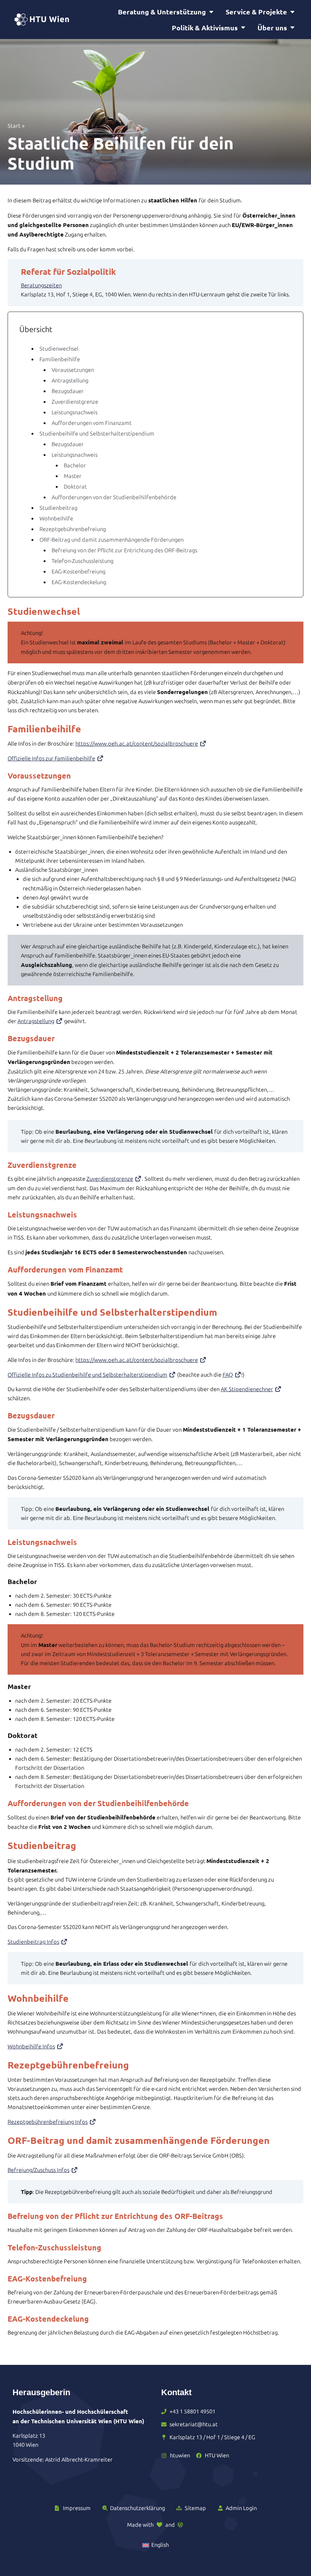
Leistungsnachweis (75, 412)
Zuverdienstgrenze (75, 402)
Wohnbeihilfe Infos (31, 2046)
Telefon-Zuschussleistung (82, 561)
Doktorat (75, 487)
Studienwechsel (59, 349)
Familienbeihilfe (60, 359)
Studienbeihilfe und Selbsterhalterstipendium (97, 434)
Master (73, 476)
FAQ (228, 1375)
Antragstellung (70, 381)
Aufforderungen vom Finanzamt (92, 423)
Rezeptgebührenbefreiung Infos (48, 2122)
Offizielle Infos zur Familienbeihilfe (51, 758)
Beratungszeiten (41, 285)
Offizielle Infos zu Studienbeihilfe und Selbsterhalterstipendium (87, 1375)
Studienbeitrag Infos (33, 1942)
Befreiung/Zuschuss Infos (38, 2170)
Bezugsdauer (68, 391)
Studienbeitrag (58, 508)
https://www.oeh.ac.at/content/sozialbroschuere (137, 744)
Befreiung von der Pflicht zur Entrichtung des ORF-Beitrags (124, 550)
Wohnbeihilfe (56, 519)
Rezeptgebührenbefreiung (73, 529)
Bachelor (75, 465)
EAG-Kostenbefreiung (79, 572)
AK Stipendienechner (247, 1389)
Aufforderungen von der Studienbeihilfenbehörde (114, 497)
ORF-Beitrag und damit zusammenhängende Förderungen (112, 540)
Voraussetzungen (73, 370)
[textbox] (156, 272)
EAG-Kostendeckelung (79, 582)
